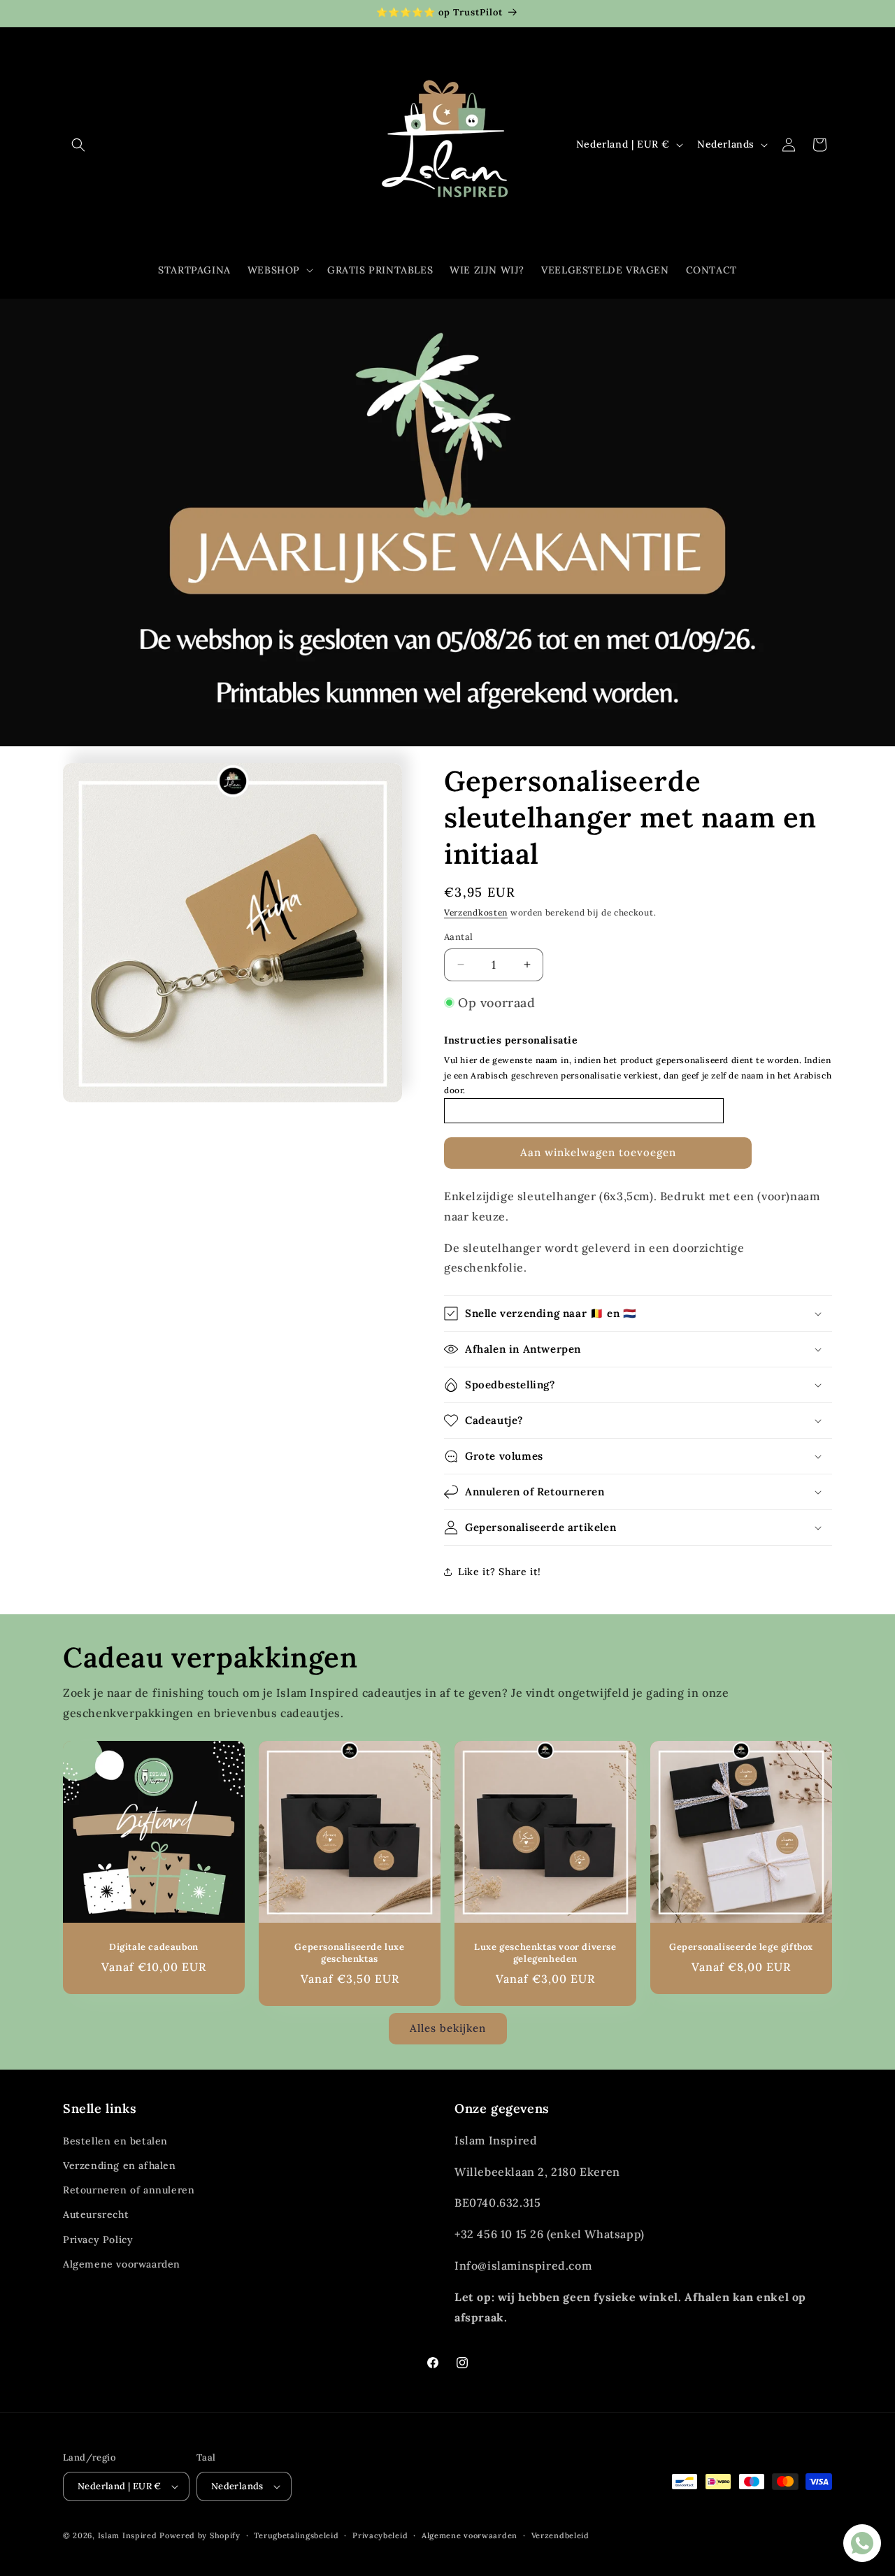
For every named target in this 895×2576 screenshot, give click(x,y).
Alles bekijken (448, 2028)
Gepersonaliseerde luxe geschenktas (349, 1953)
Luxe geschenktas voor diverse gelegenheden (545, 1953)
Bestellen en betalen (115, 2141)
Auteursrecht (96, 2214)
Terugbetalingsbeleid (296, 2535)
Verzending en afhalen (120, 2165)
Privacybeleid (380, 2535)
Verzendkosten (476, 912)
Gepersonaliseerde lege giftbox (741, 1947)
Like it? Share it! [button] (500, 1572)
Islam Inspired (128, 2535)
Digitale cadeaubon (154, 1947)
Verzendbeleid (560, 2535)
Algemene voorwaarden (122, 2264)
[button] (78, 145)
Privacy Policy (98, 2240)
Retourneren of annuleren (129, 2190)
